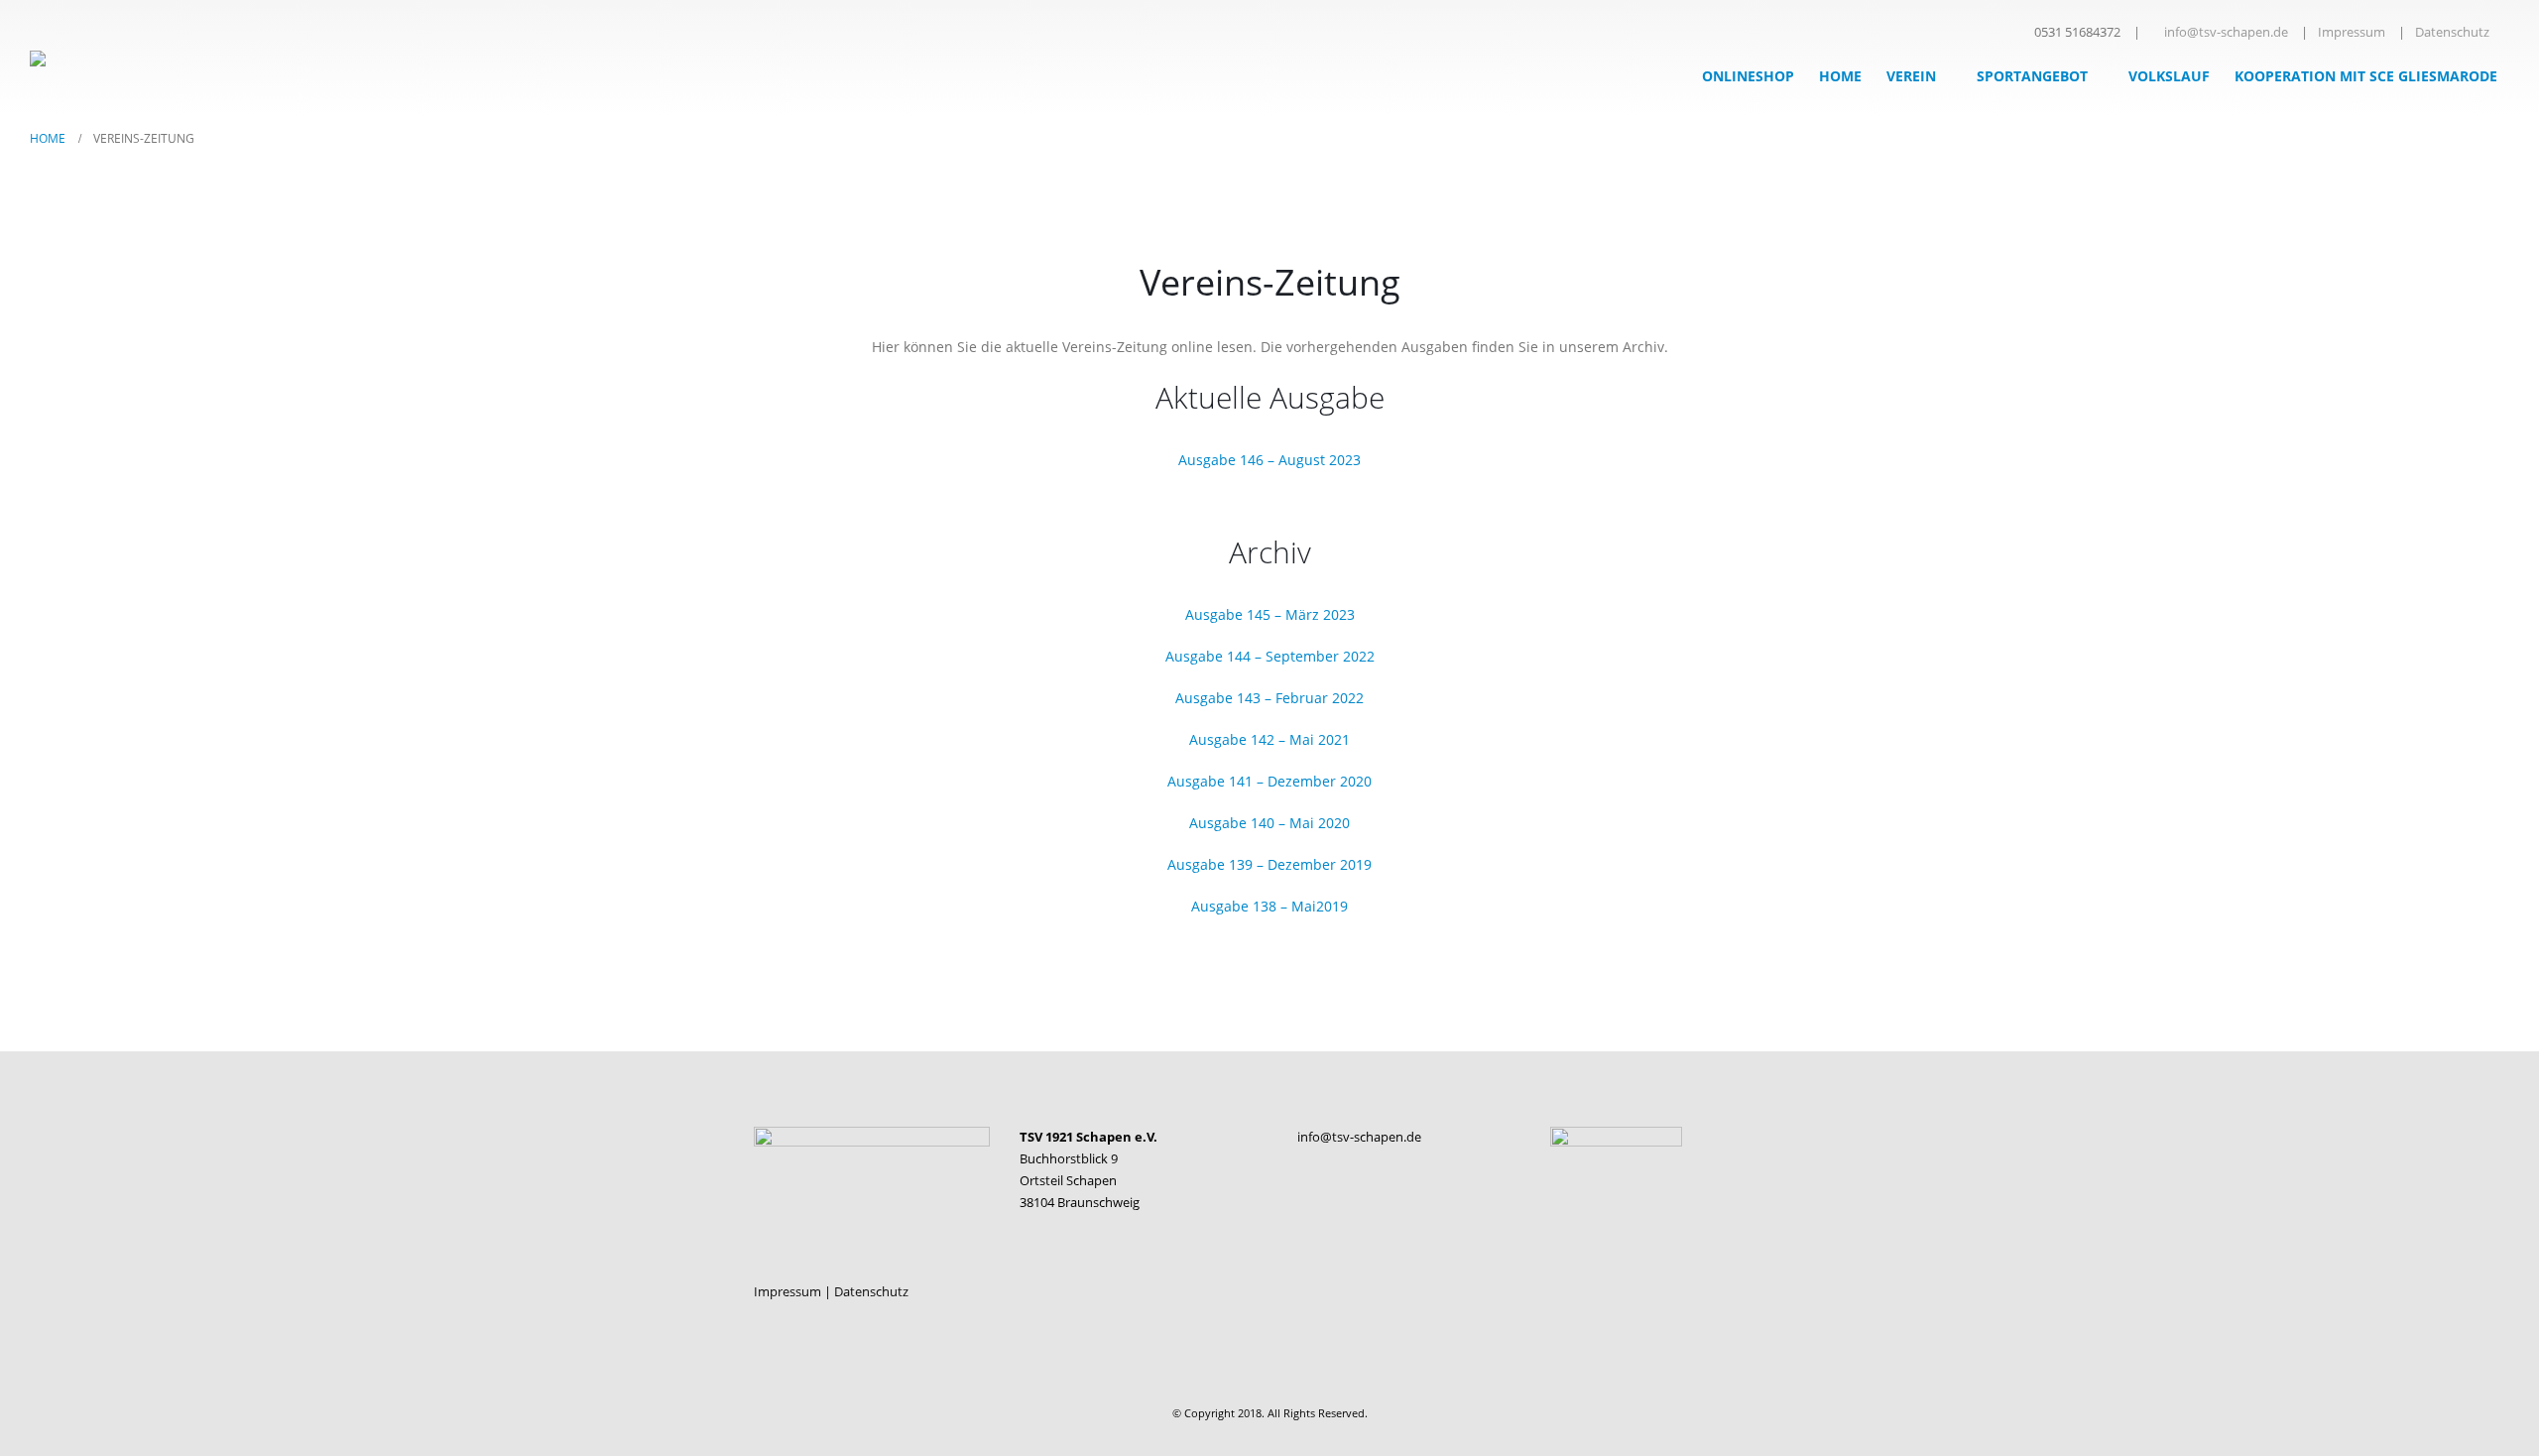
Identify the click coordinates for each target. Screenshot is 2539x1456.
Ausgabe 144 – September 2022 (1270, 656)
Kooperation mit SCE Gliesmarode (2366, 76)
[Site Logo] (94, 59)
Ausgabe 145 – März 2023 (1270, 614)
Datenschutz (2452, 32)
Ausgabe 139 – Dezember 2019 (1269, 864)
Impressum (2352, 32)
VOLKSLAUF (2169, 76)
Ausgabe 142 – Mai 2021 (1269, 739)
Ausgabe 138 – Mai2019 (1269, 906)
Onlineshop (1748, 76)
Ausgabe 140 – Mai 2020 (1269, 823)
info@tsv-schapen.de (2226, 32)
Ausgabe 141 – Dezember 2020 (1269, 781)
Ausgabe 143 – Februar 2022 (1269, 698)
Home (1840, 76)
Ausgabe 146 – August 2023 (1269, 460)
